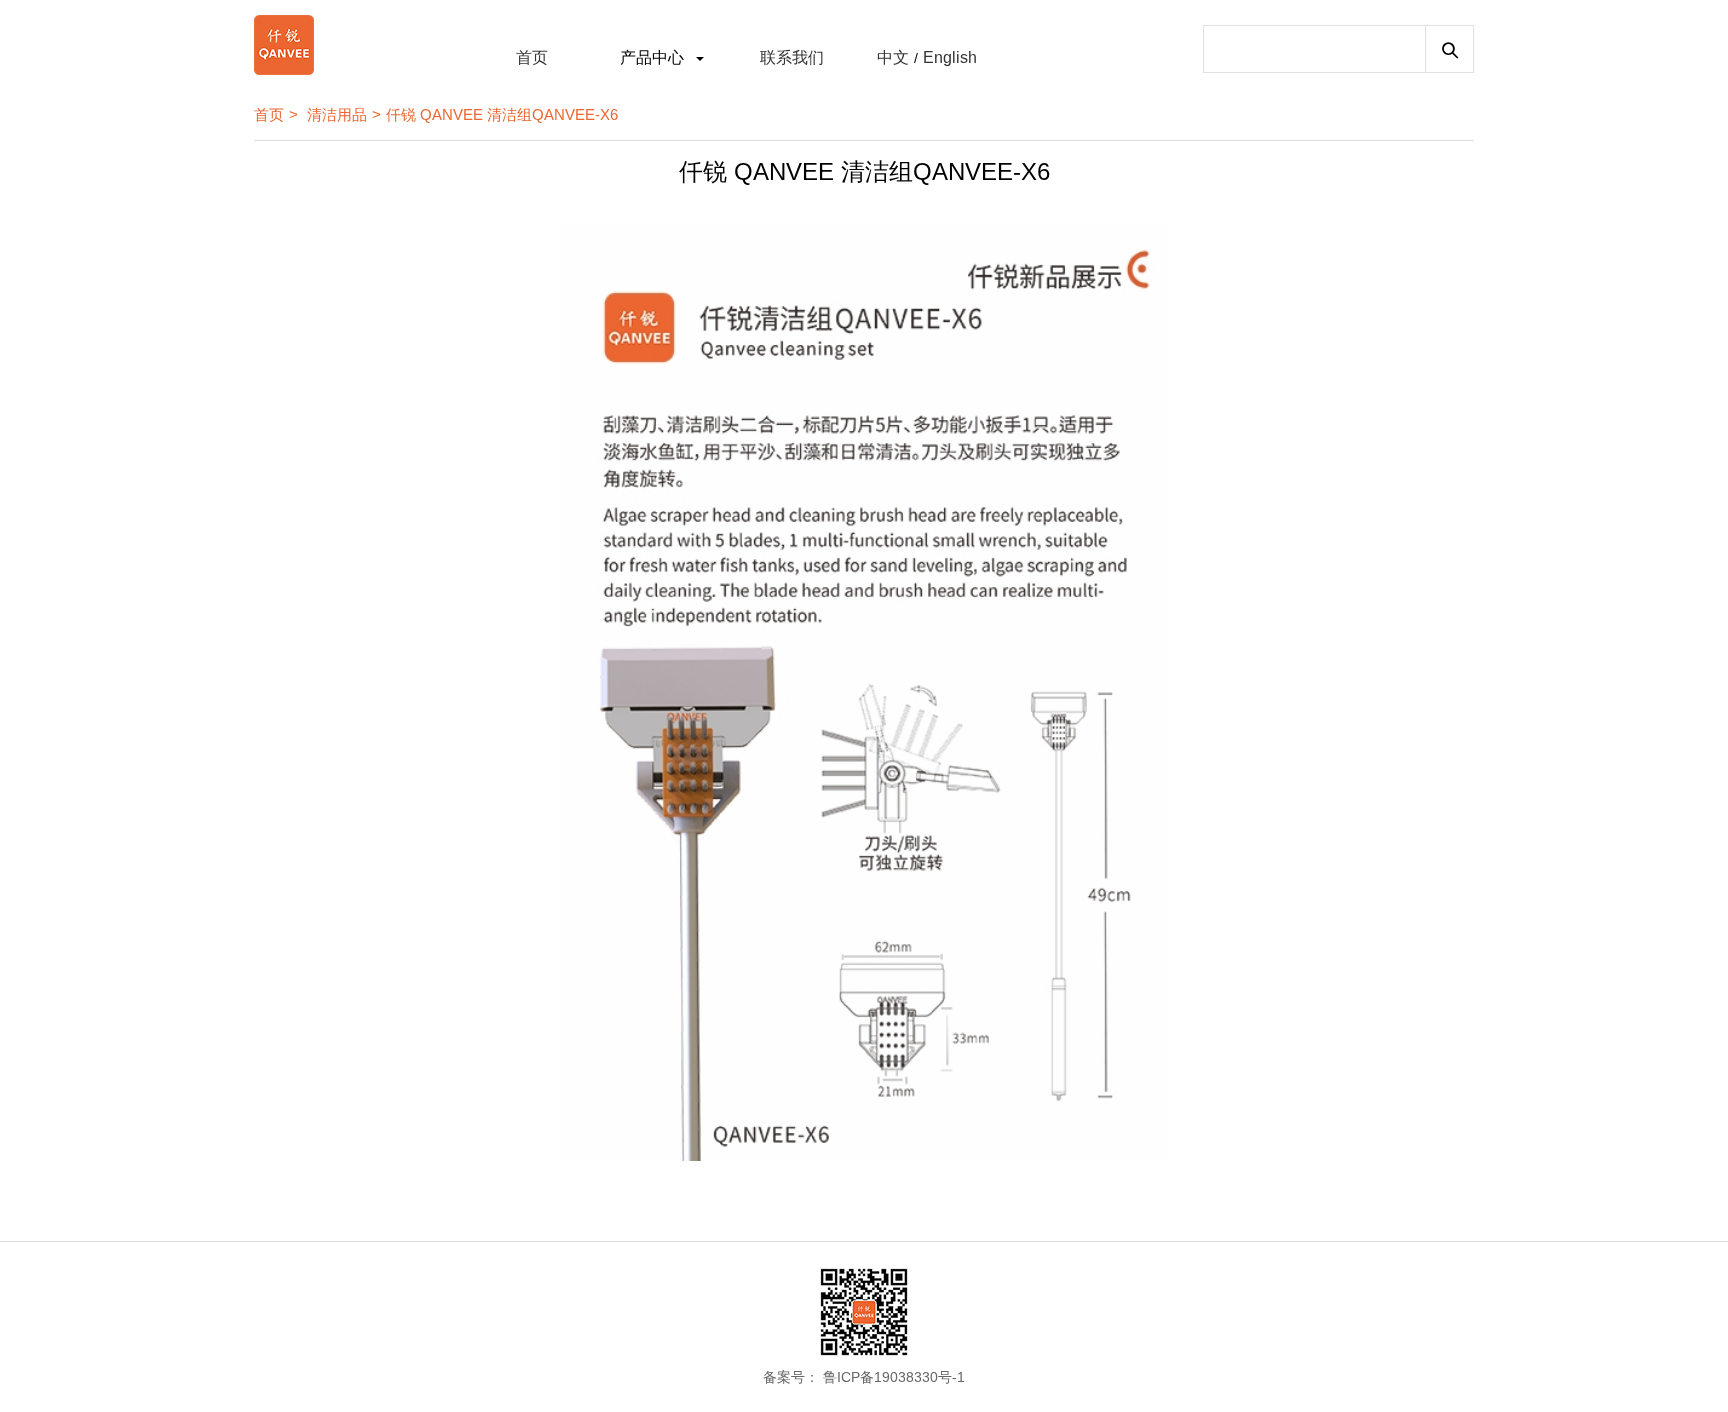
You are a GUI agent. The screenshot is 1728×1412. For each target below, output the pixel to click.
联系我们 (792, 57)
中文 (893, 57)
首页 (532, 57)
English (950, 57)
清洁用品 (337, 114)
